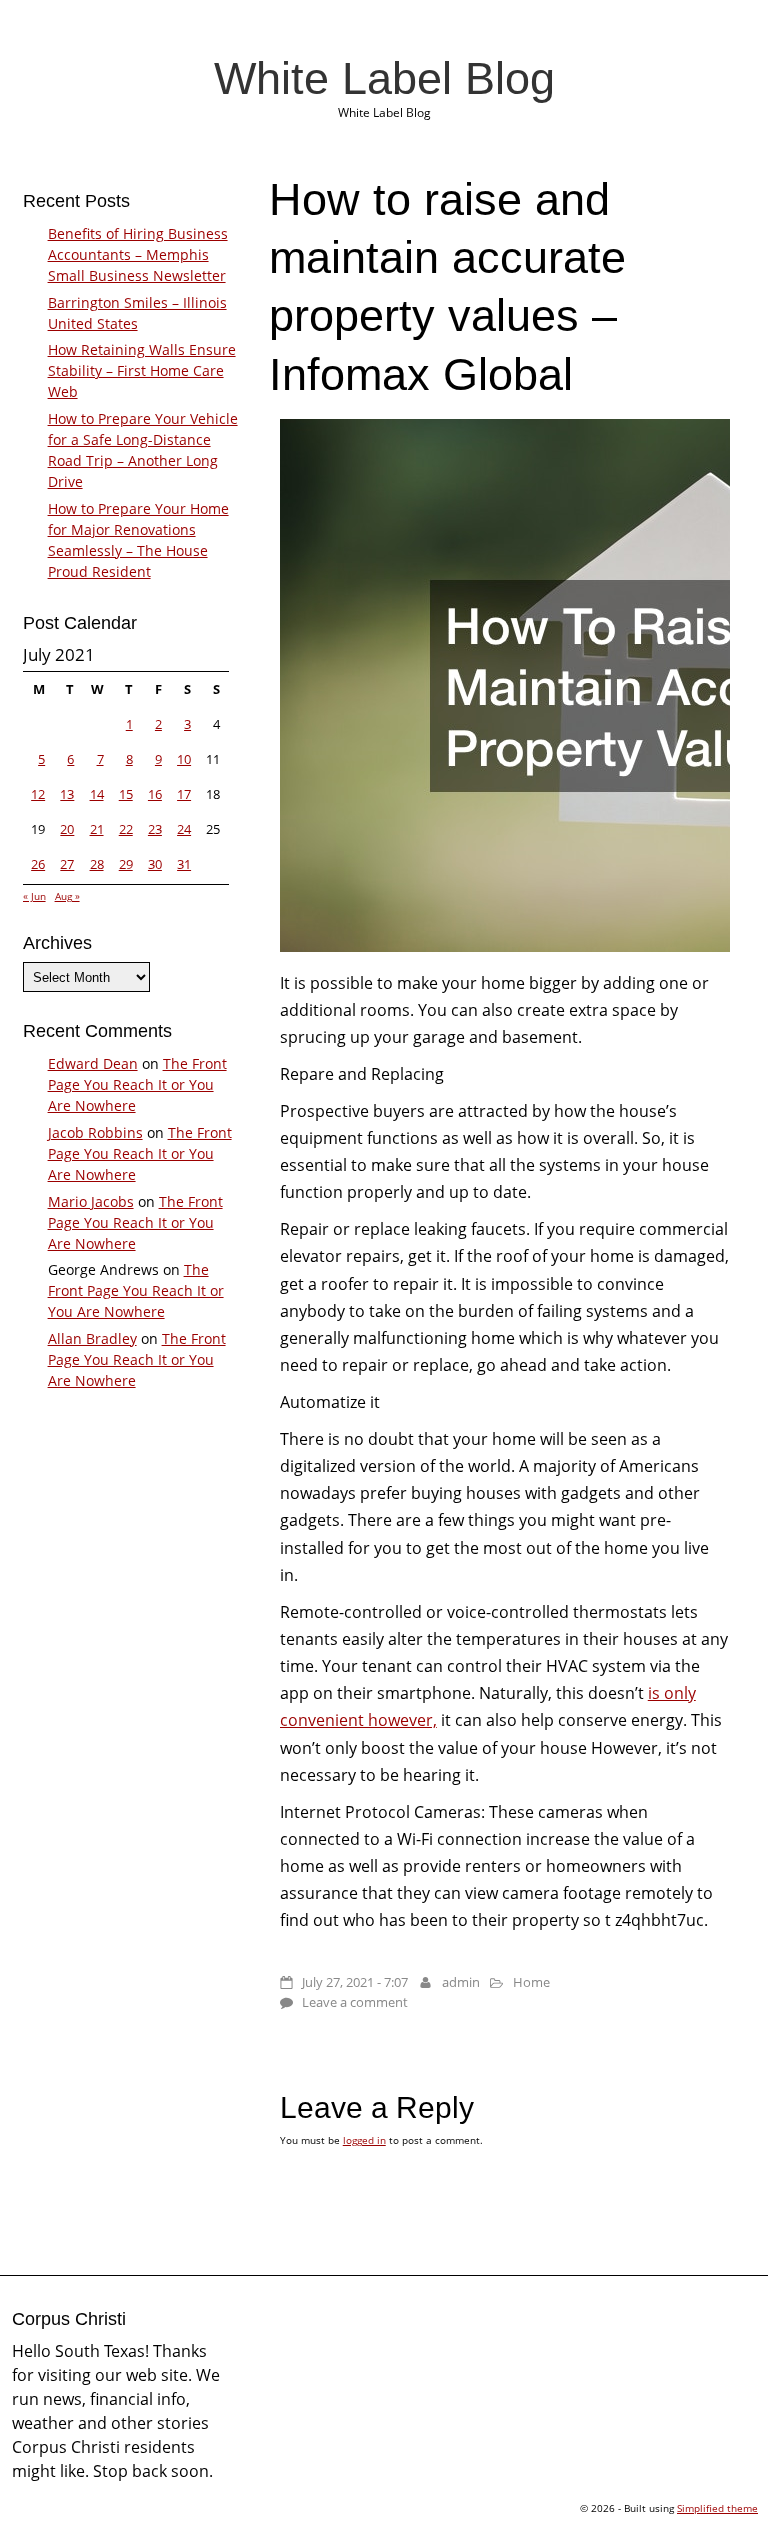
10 (184, 759)
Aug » (67, 896)
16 (155, 794)
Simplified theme (717, 2508)
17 (184, 794)
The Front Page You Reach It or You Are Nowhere (137, 1084)
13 (67, 794)
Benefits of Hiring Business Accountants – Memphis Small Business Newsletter (138, 254)
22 (126, 829)
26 (38, 864)
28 (97, 864)
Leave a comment (355, 2002)
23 (155, 829)
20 (67, 829)
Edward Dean (93, 1063)
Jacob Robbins (95, 1132)
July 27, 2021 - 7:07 (355, 1982)
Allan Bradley (92, 1338)
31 (184, 864)
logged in (364, 2140)
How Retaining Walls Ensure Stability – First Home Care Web (142, 370)
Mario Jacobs (91, 1201)
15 (126, 794)
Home (531, 1982)
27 (67, 864)
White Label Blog (384, 78)
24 (184, 829)
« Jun (34, 896)
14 (97, 794)
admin (461, 1982)
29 (126, 864)
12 (38, 794)
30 (155, 864)
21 (97, 829)
